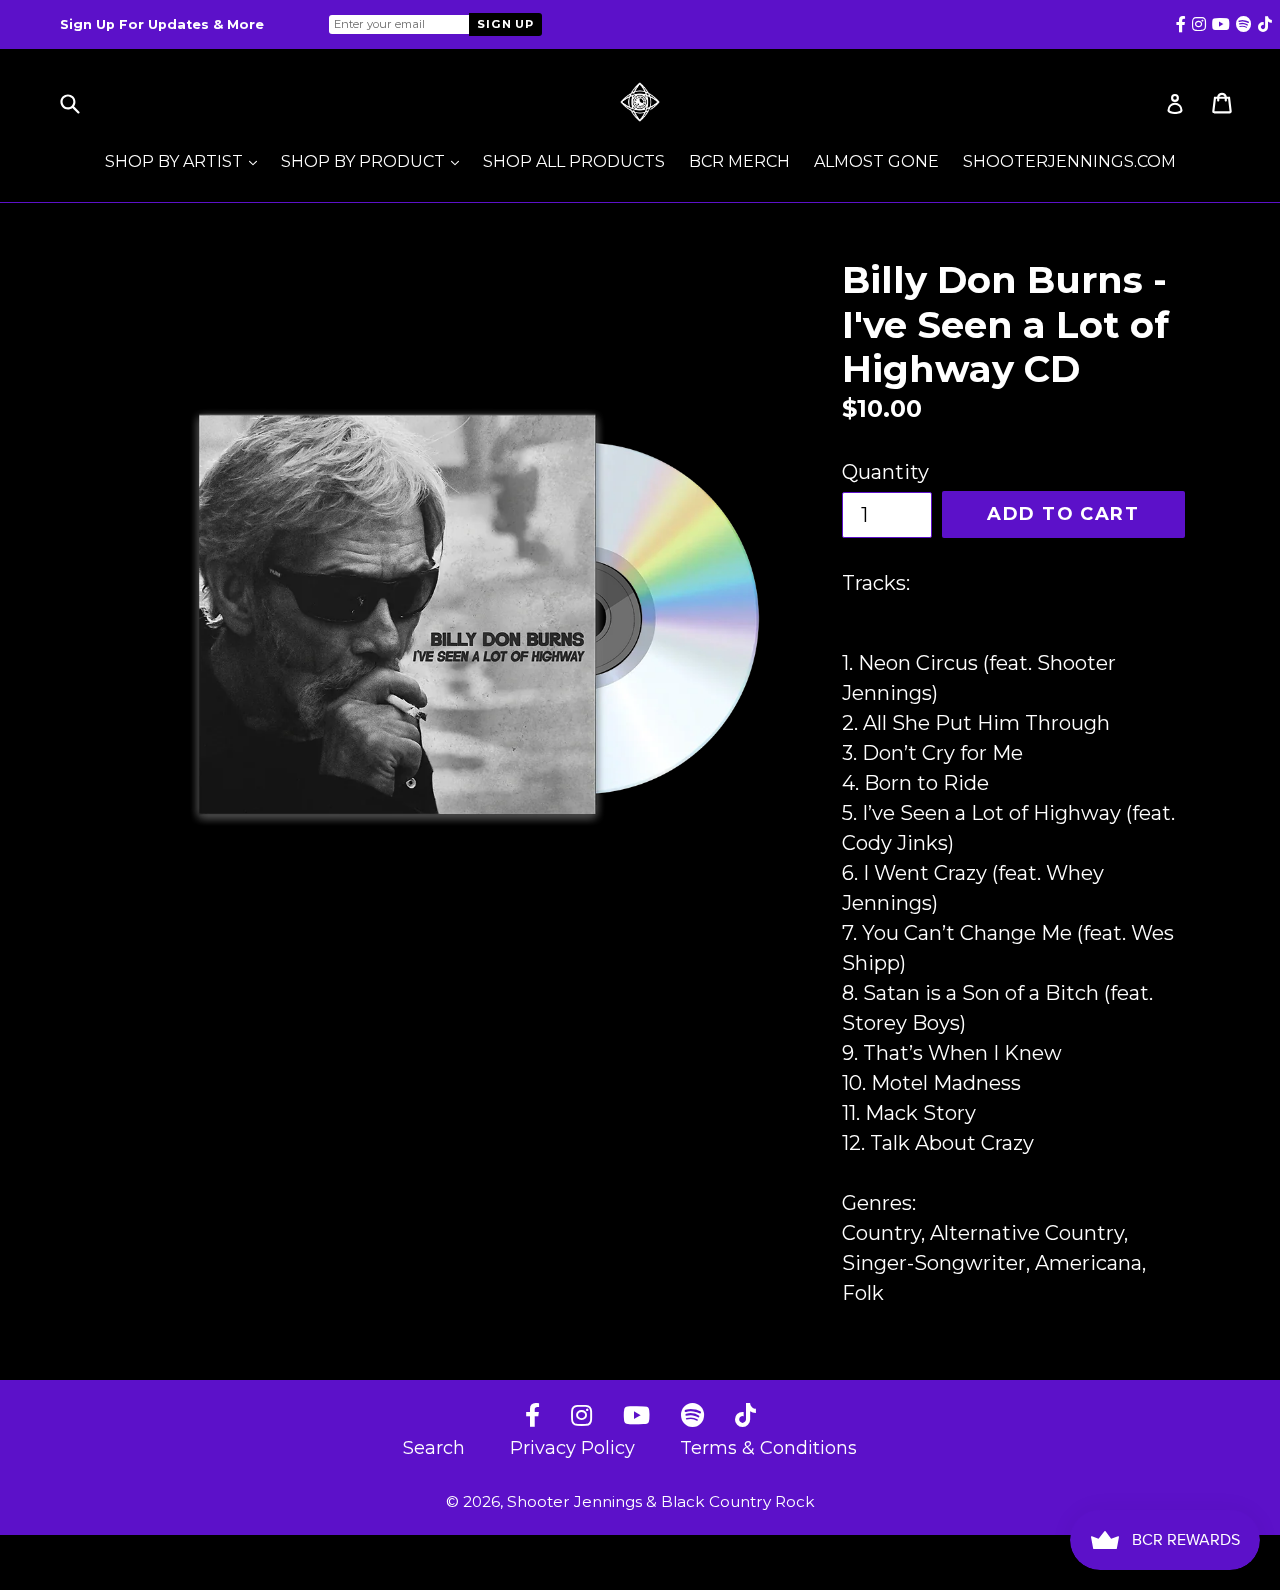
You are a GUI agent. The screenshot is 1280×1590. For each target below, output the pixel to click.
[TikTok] (745, 1417)
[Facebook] (532, 1417)
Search (434, 1448)
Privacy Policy (572, 1448)
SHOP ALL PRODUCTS (574, 161)
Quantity (885, 472)
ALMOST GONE (876, 161)
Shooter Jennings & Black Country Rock (661, 1501)
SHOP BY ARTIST (186, 161)
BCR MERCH (739, 161)
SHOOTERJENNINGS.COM (1069, 161)
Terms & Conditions (768, 1448)
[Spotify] (692, 1417)
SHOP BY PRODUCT (375, 161)
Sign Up (505, 24)
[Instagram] (581, 1417)
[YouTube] (636, 1417)
